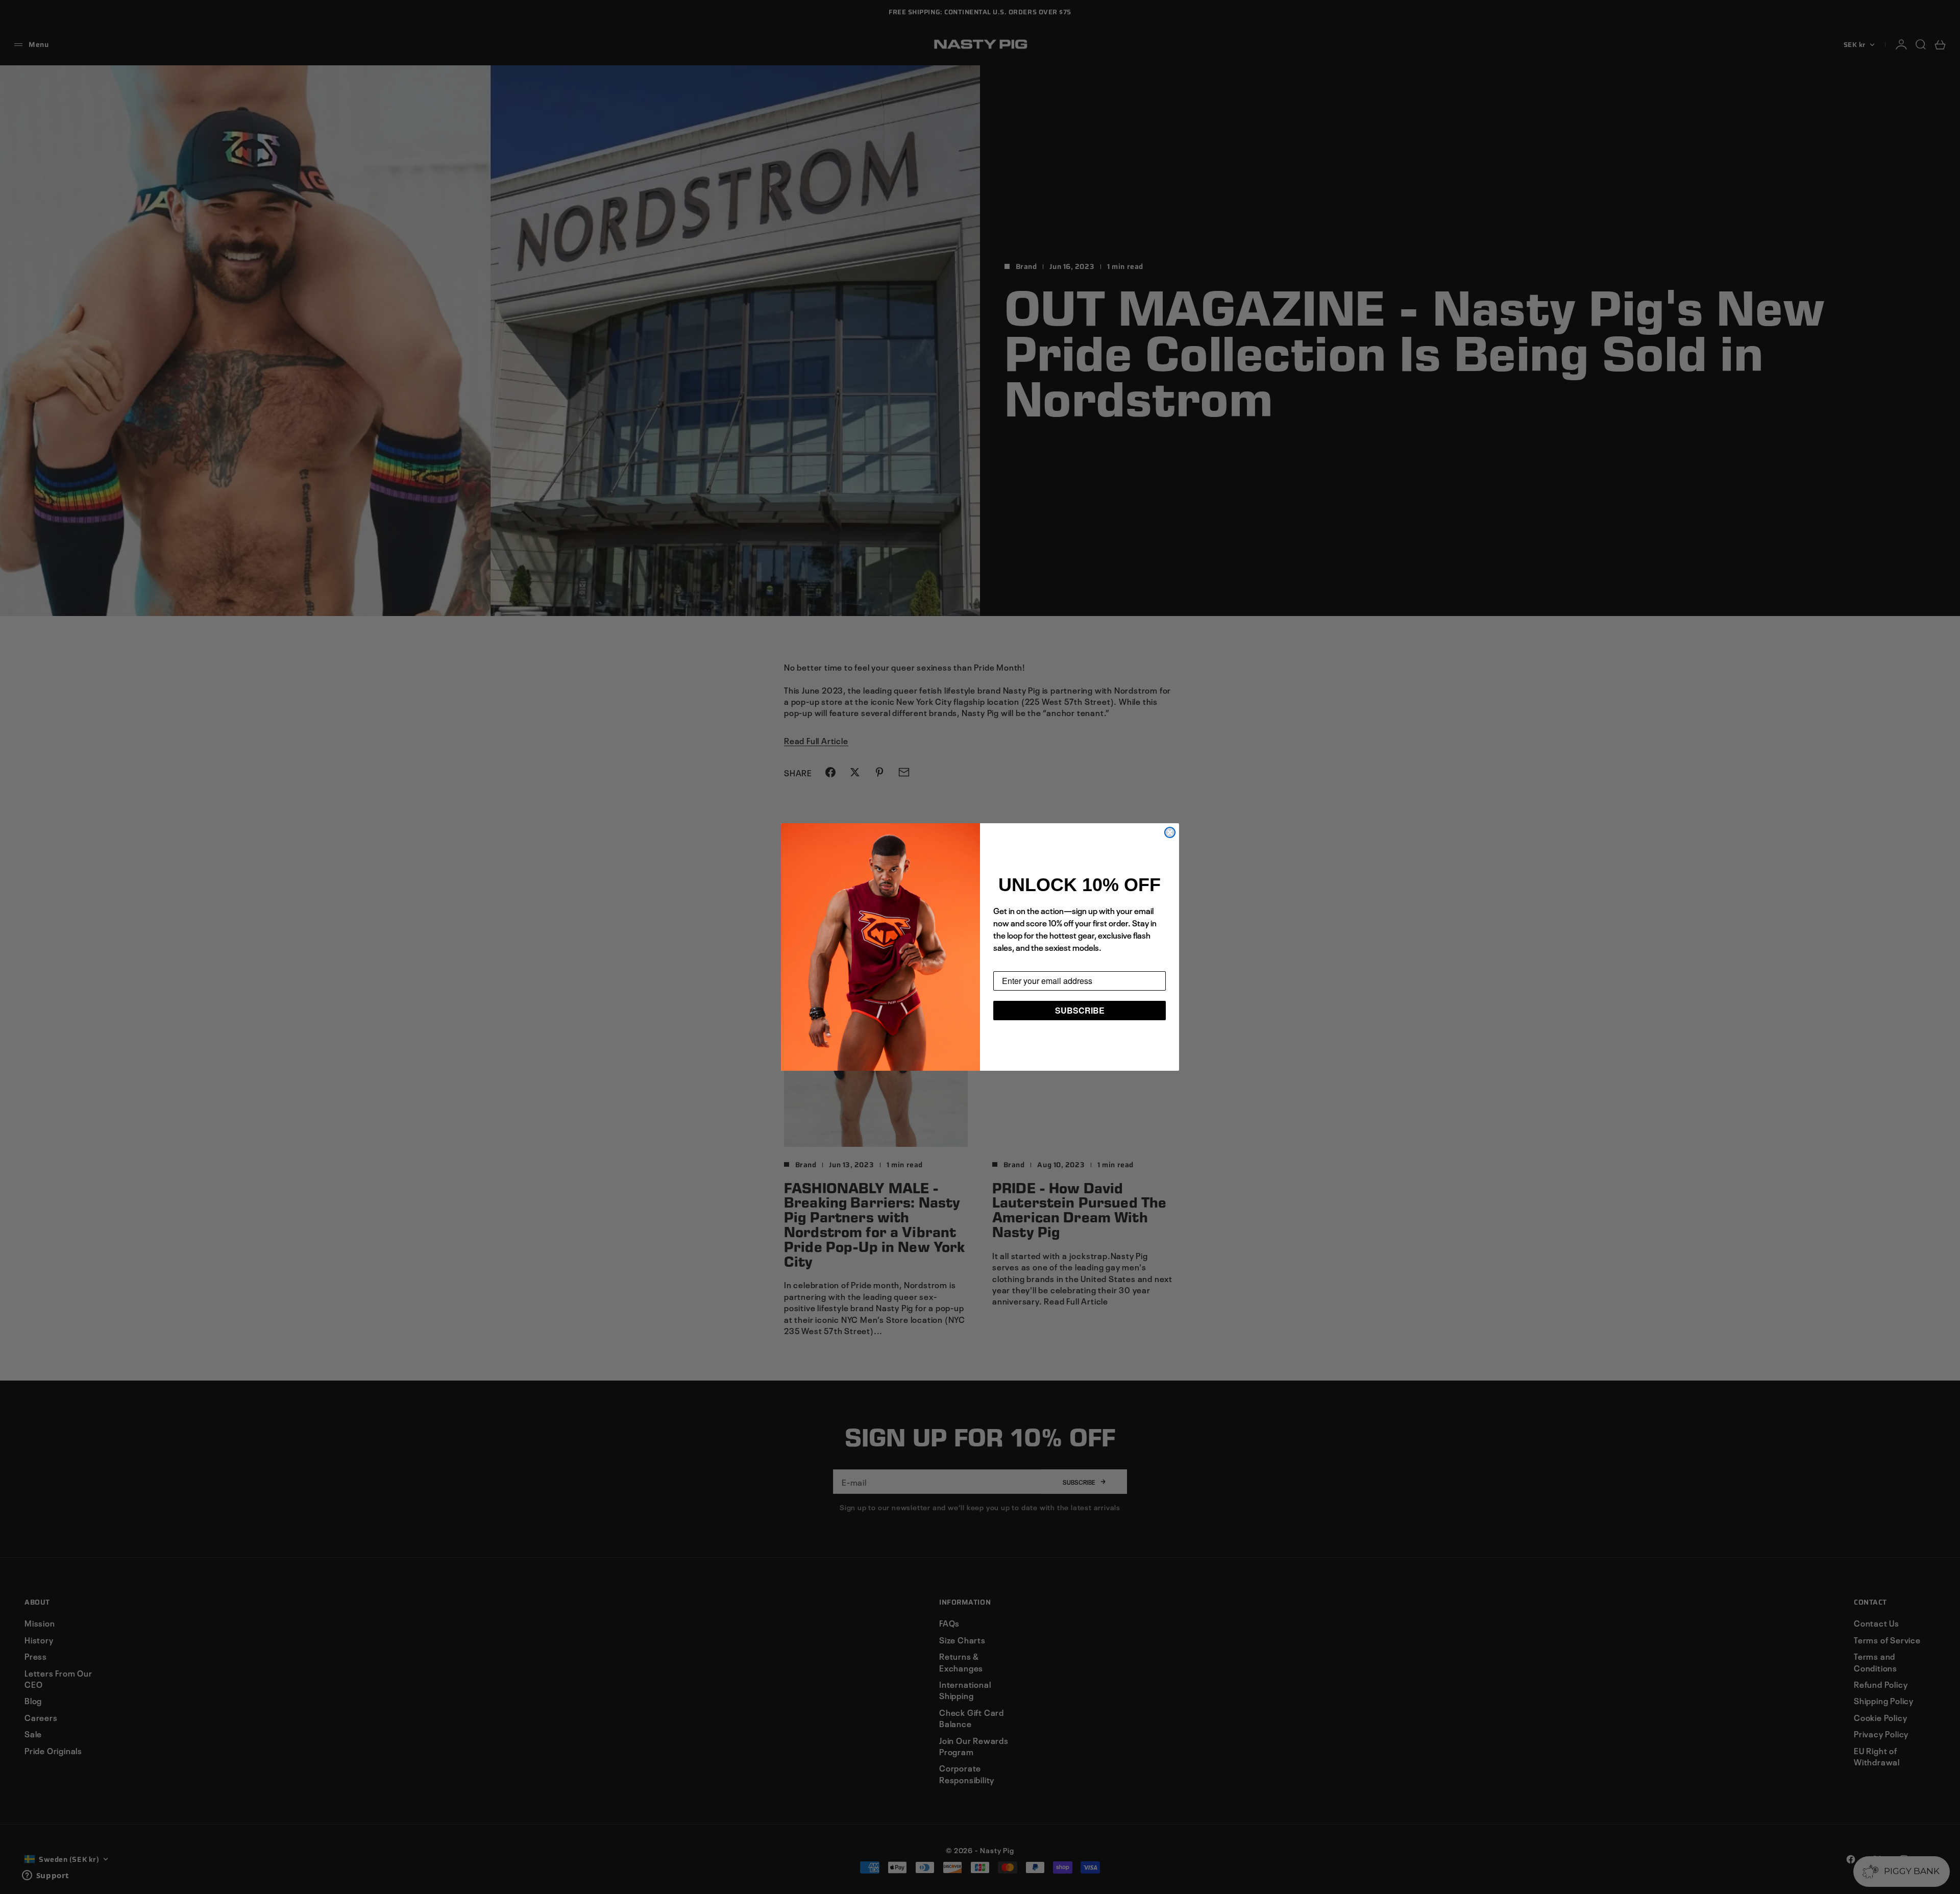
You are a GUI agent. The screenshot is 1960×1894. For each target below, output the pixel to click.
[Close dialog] (1170, 832)
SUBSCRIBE (1080, 1010)
